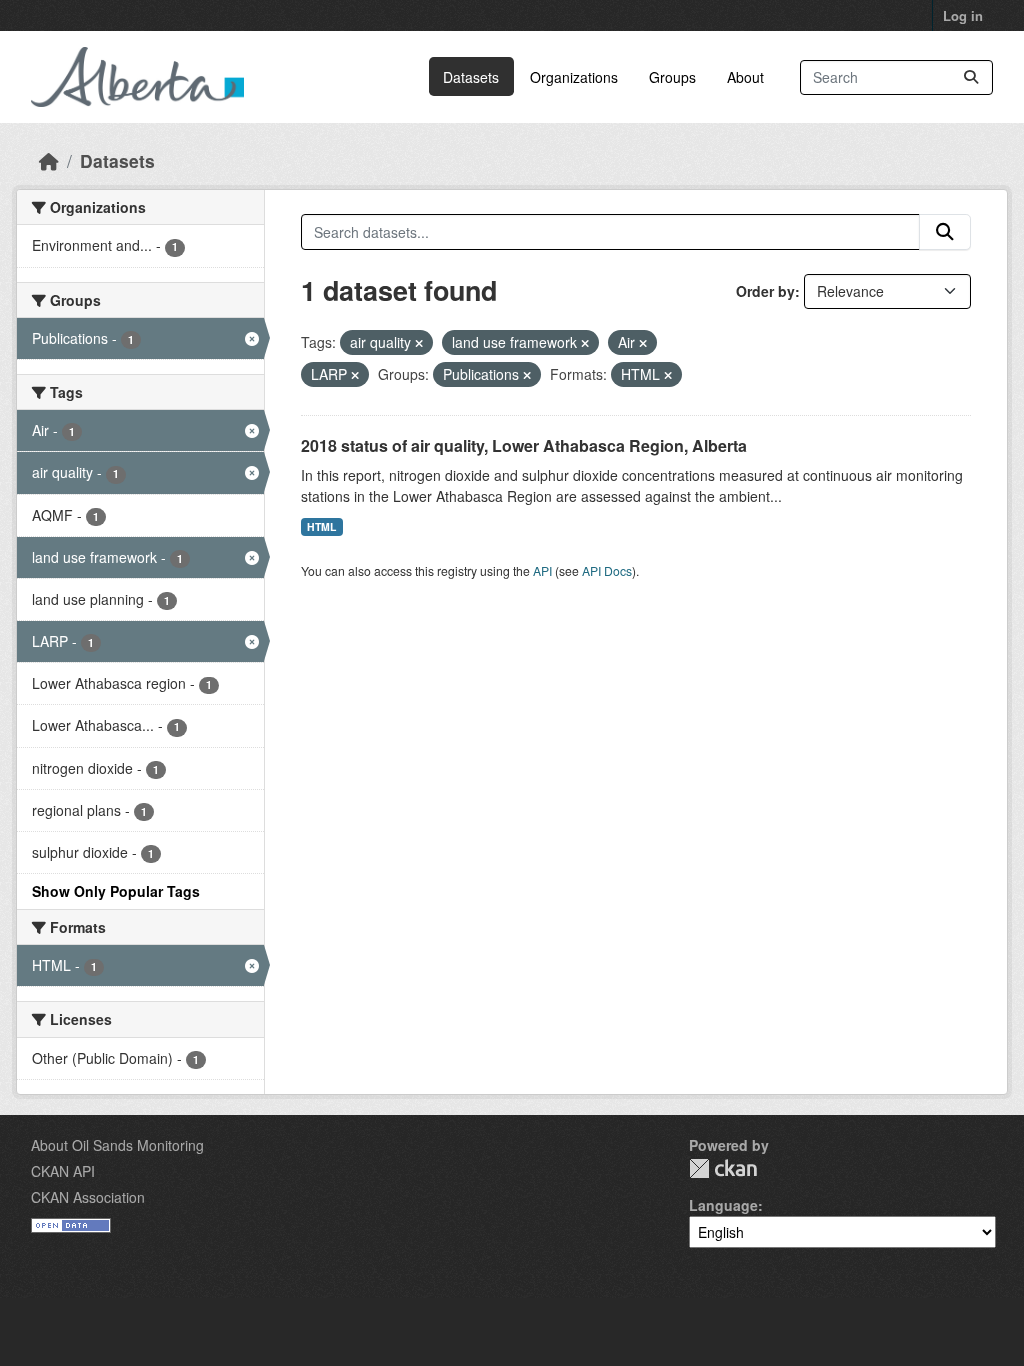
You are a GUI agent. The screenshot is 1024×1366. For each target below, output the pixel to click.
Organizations (574, 77)
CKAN (723, 1168)
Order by (765, 291)
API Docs (607, 570)
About (745, 77)
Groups (672, 77)
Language (723, 1205)
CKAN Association (88, 1197)
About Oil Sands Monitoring (117, 1145)
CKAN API (63, 1171)
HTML (321, 526)
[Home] (49, 160)
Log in (963, 15)
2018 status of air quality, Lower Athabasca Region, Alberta (524, 445)
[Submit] (971, 77)
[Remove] (419, 343)
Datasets (471, 77)
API (542, 570)
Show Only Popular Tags (116, 891)
